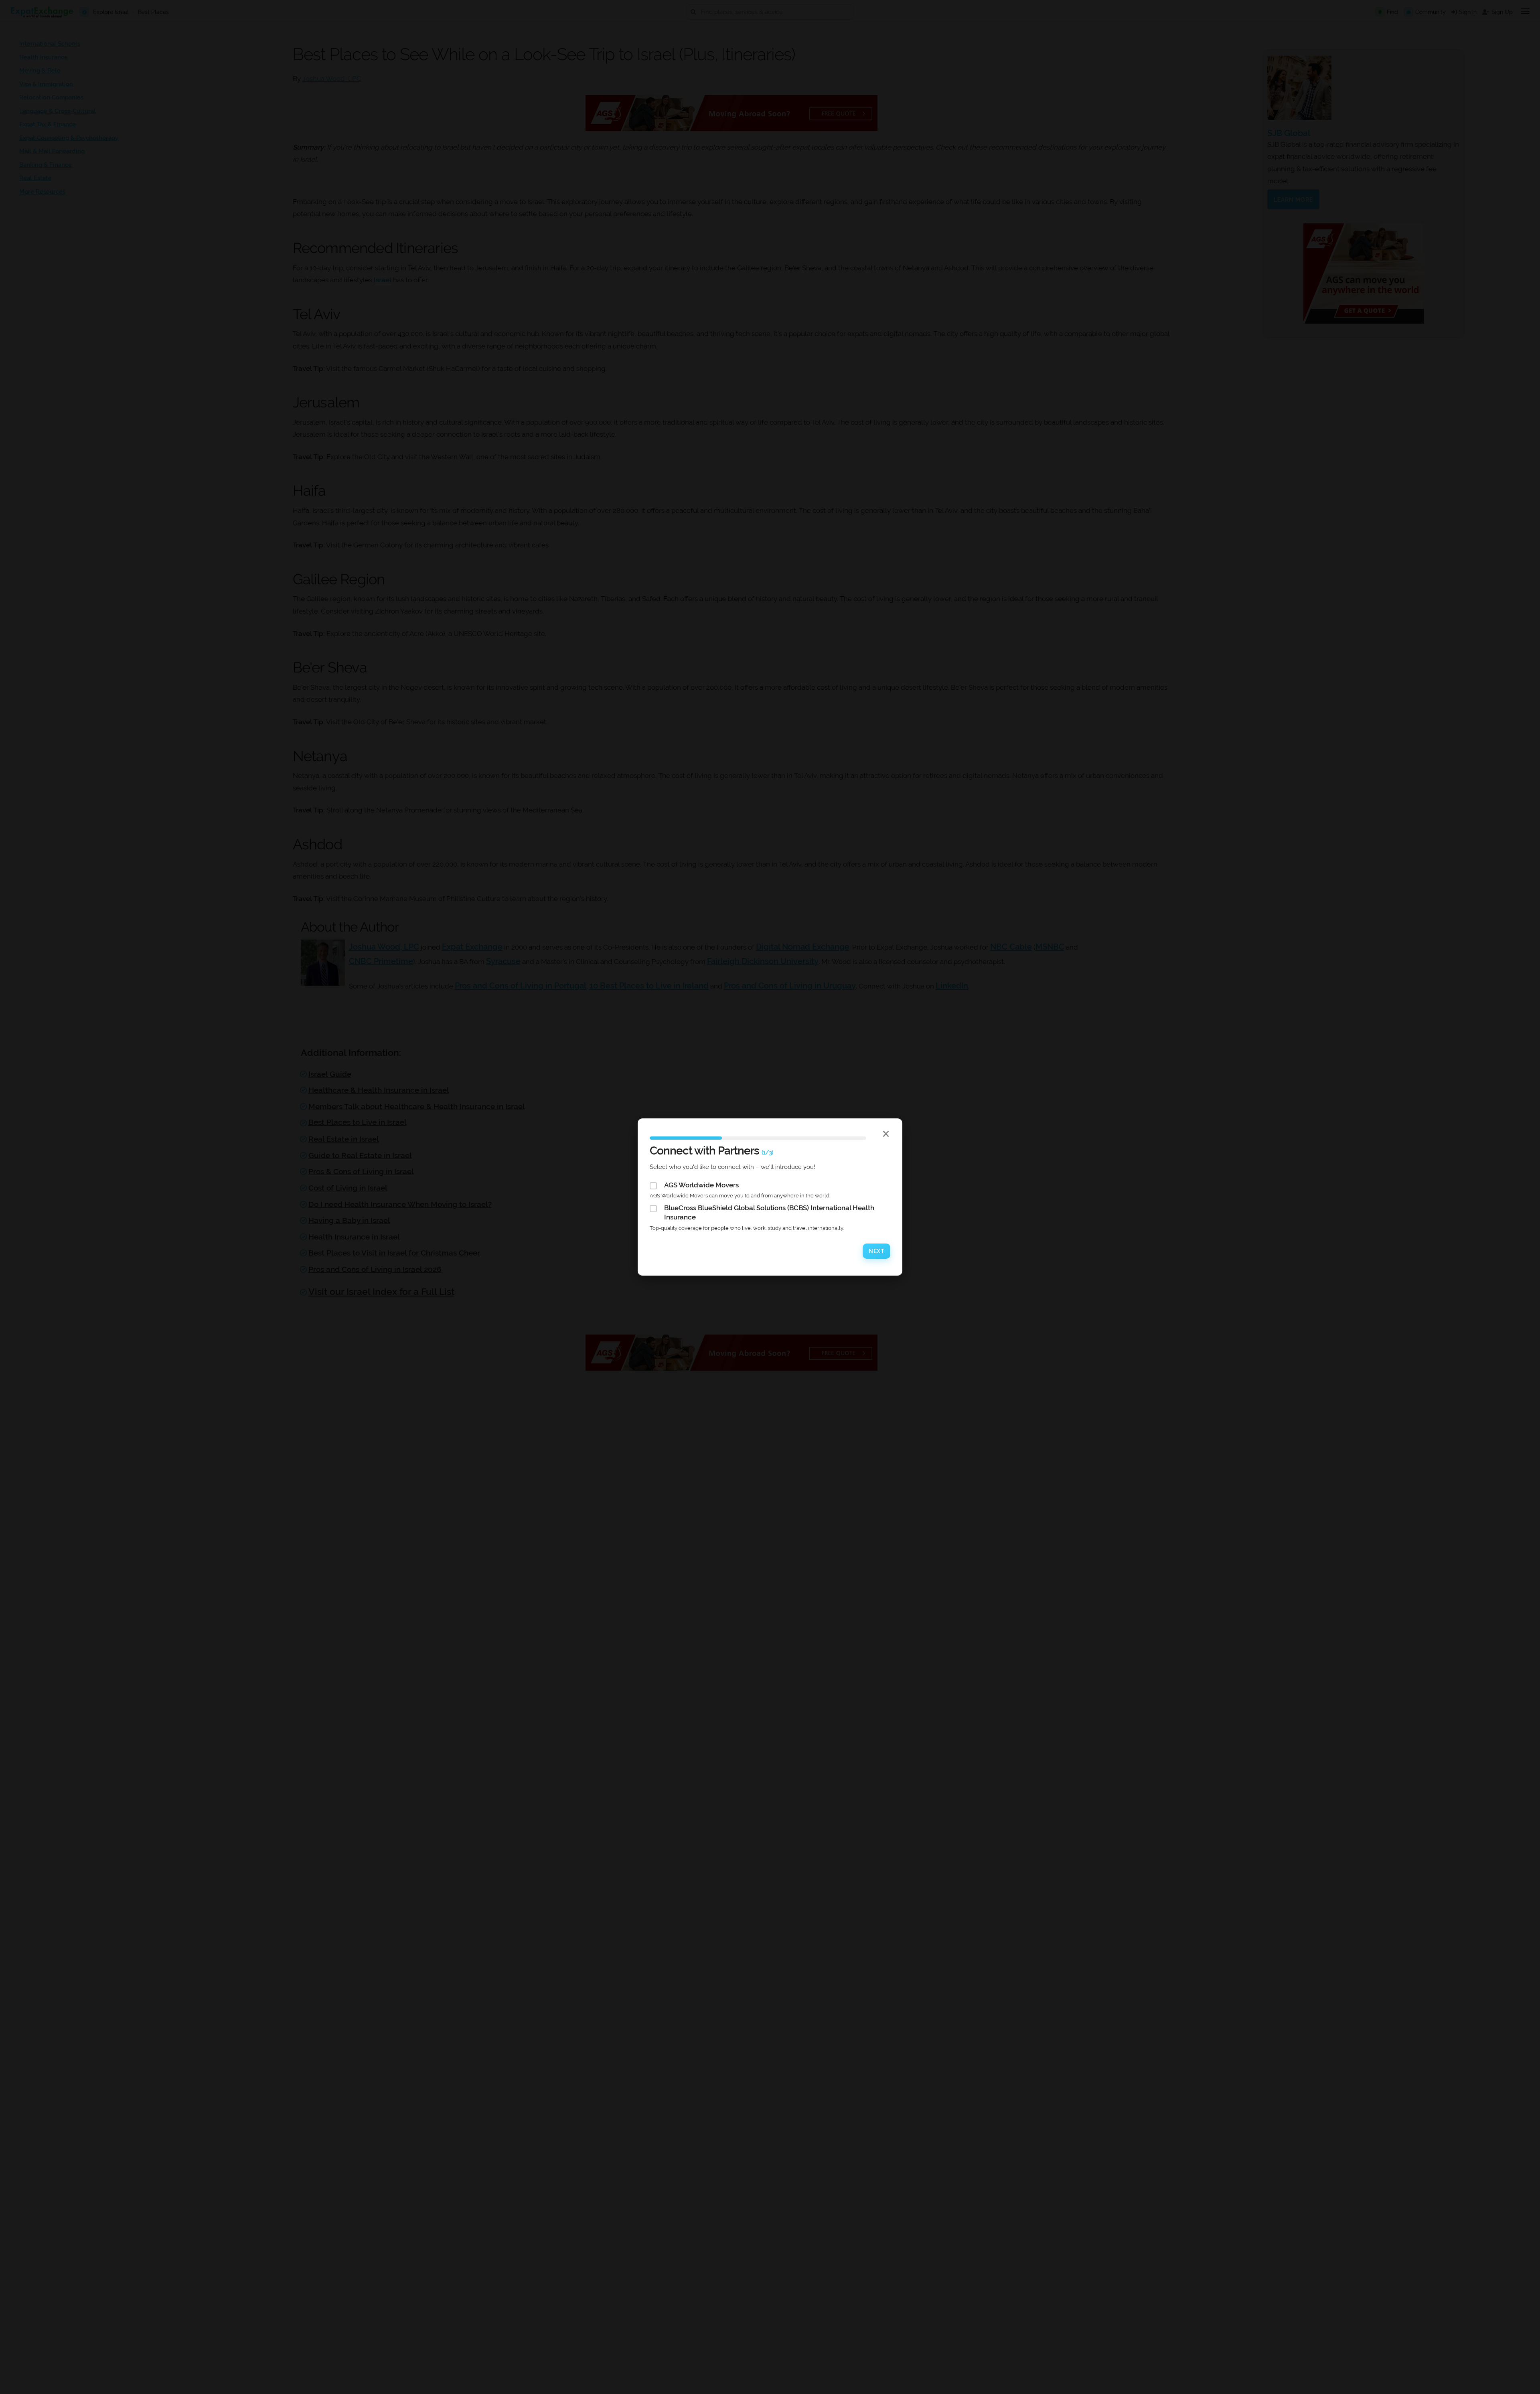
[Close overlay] (886, 1134)
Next (876, 1251)
